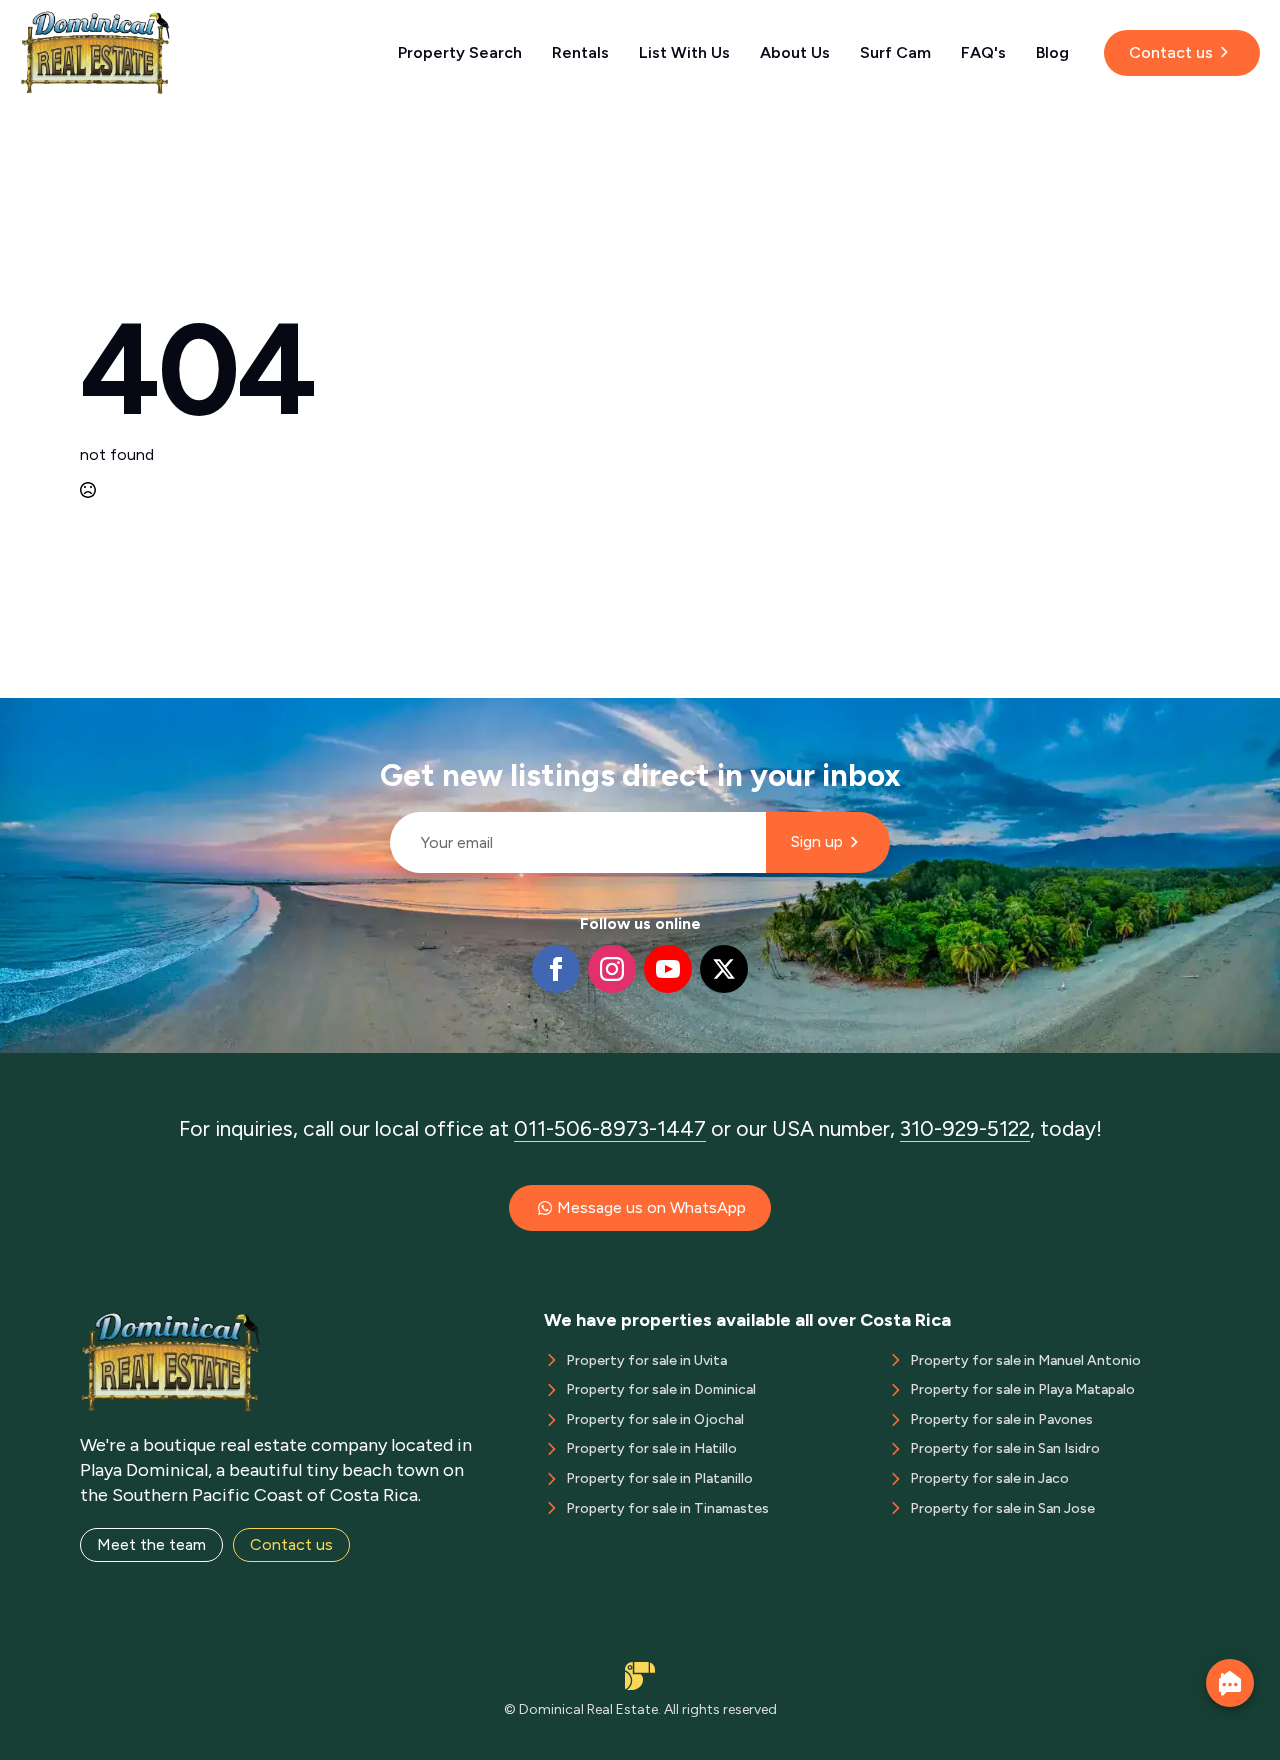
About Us (795, 52)
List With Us (684, 52)
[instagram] (612, 969)
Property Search (460, 52)
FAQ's (983, 52)
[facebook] (556, 969)
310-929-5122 (965, 1128)
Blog (1052, 52)
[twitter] (724, 969)
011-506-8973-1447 (610, 1128)
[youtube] (668, 969)
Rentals (580, 52)
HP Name (381, 714)
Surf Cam (895, 52)
